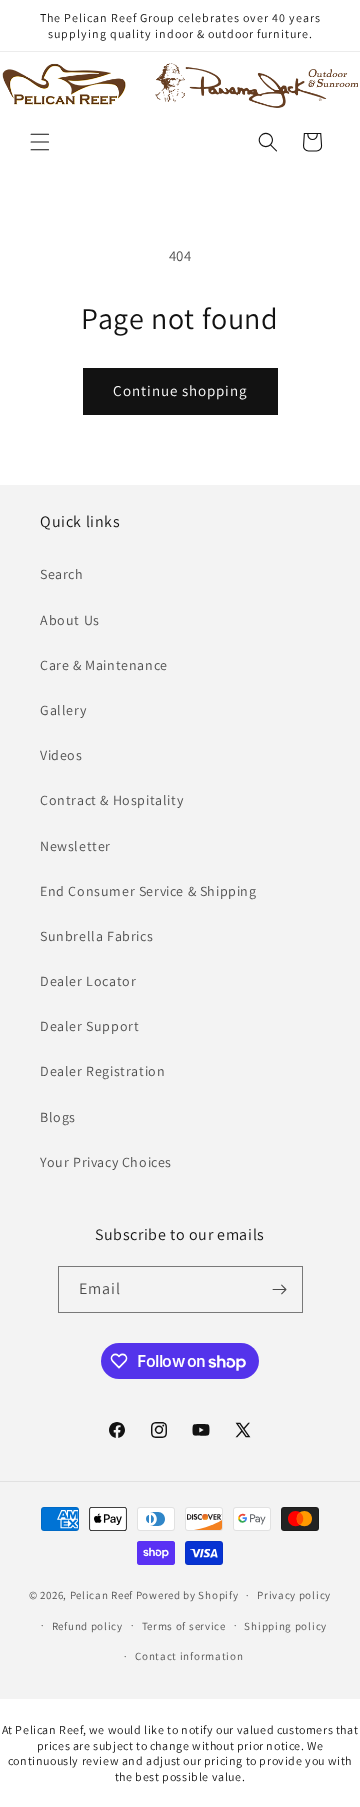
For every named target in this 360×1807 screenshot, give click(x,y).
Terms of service (184, 1626)
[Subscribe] (280, 1289)
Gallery (63, 710)
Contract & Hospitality (111, 800)
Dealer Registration (102, 1071)
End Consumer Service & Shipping (148, 891)
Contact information (189, 1656)
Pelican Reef (101, 1595)
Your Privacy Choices (106, 1162)
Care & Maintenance (104, 665)
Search (62, 574)
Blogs (58, 1117)
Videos (61, 755)
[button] (40, 142)
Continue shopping (180, 390)
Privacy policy (294, 1595)
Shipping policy (285, 1626)
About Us (70, 620)
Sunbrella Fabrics (96, 936)
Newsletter (75, 846)
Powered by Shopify (187, 1595)
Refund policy (87, 1626)
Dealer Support (89, 1026)
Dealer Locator (88, 981)
